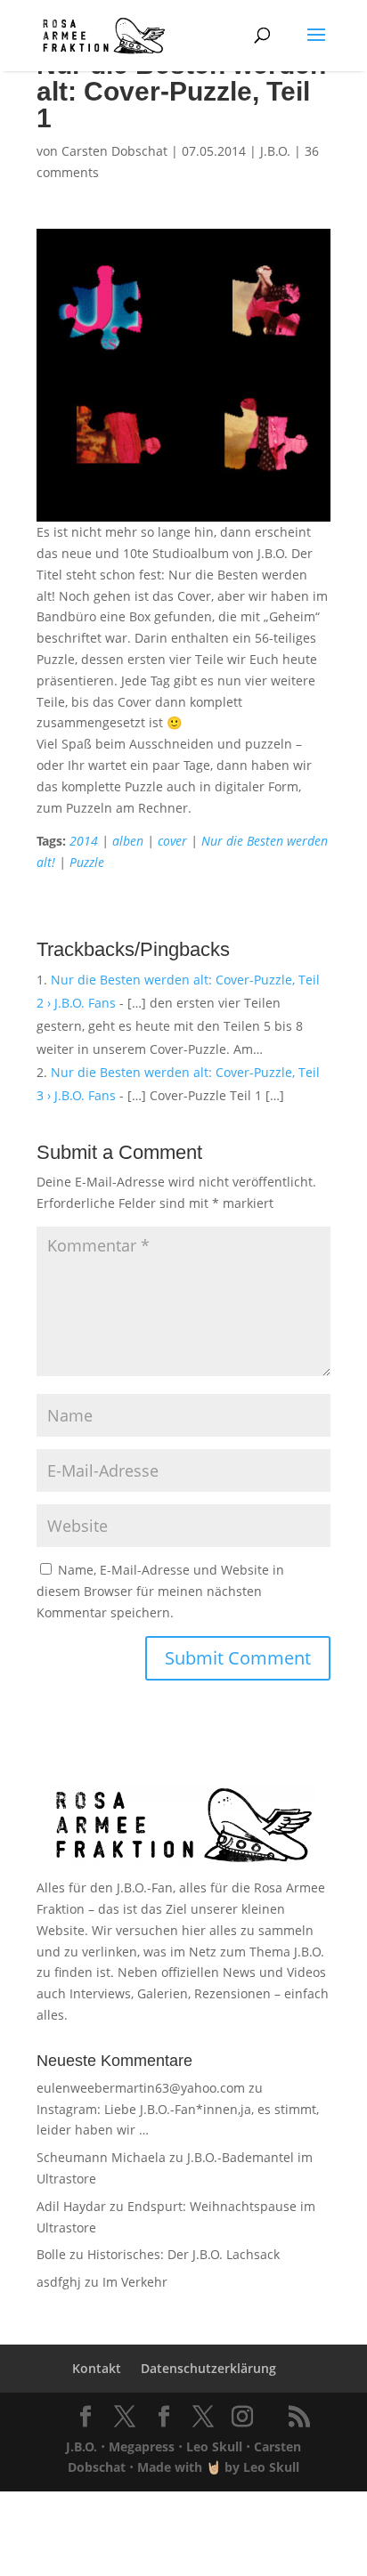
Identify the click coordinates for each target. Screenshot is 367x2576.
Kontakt (97, 2368)
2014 (84, 841)
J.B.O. (275, 151)
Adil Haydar (71, 2206)
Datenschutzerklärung (208, 2368)
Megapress (142, 2446)
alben (128, 841)
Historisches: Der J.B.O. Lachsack (183, 2254)
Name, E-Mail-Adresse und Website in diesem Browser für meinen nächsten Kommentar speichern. (160, 1591)
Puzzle (87, 862)
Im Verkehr (135, 2282)
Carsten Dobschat (114, 151)
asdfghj (59, 2282)
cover (172, 841)
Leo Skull (214, 2446)
